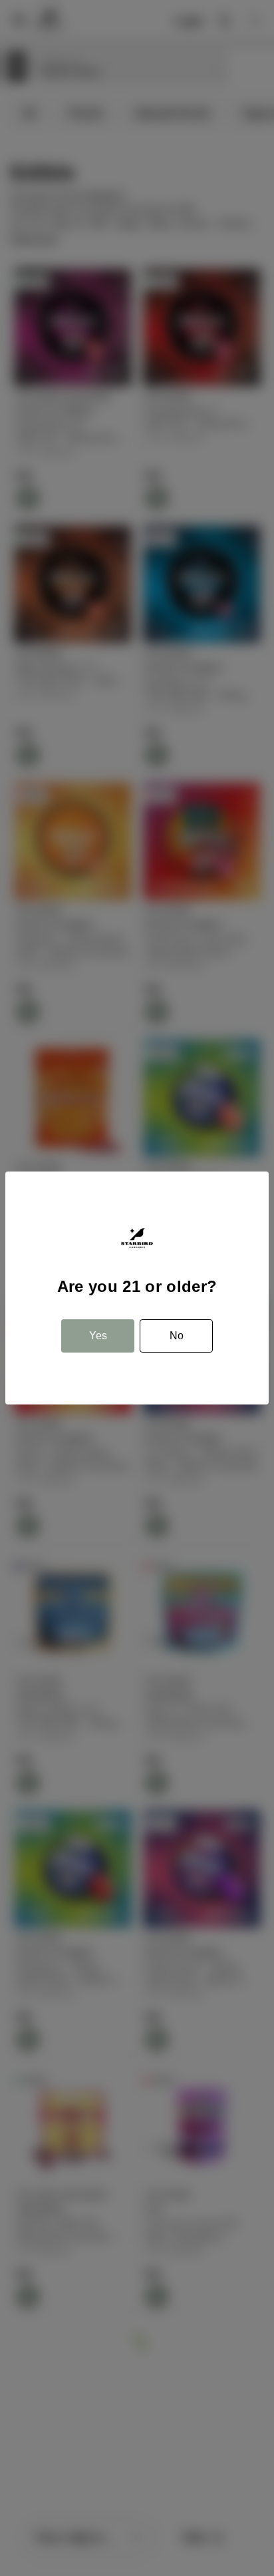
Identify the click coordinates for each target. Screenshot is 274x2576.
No (177, 1336)
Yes (98, 1336)
